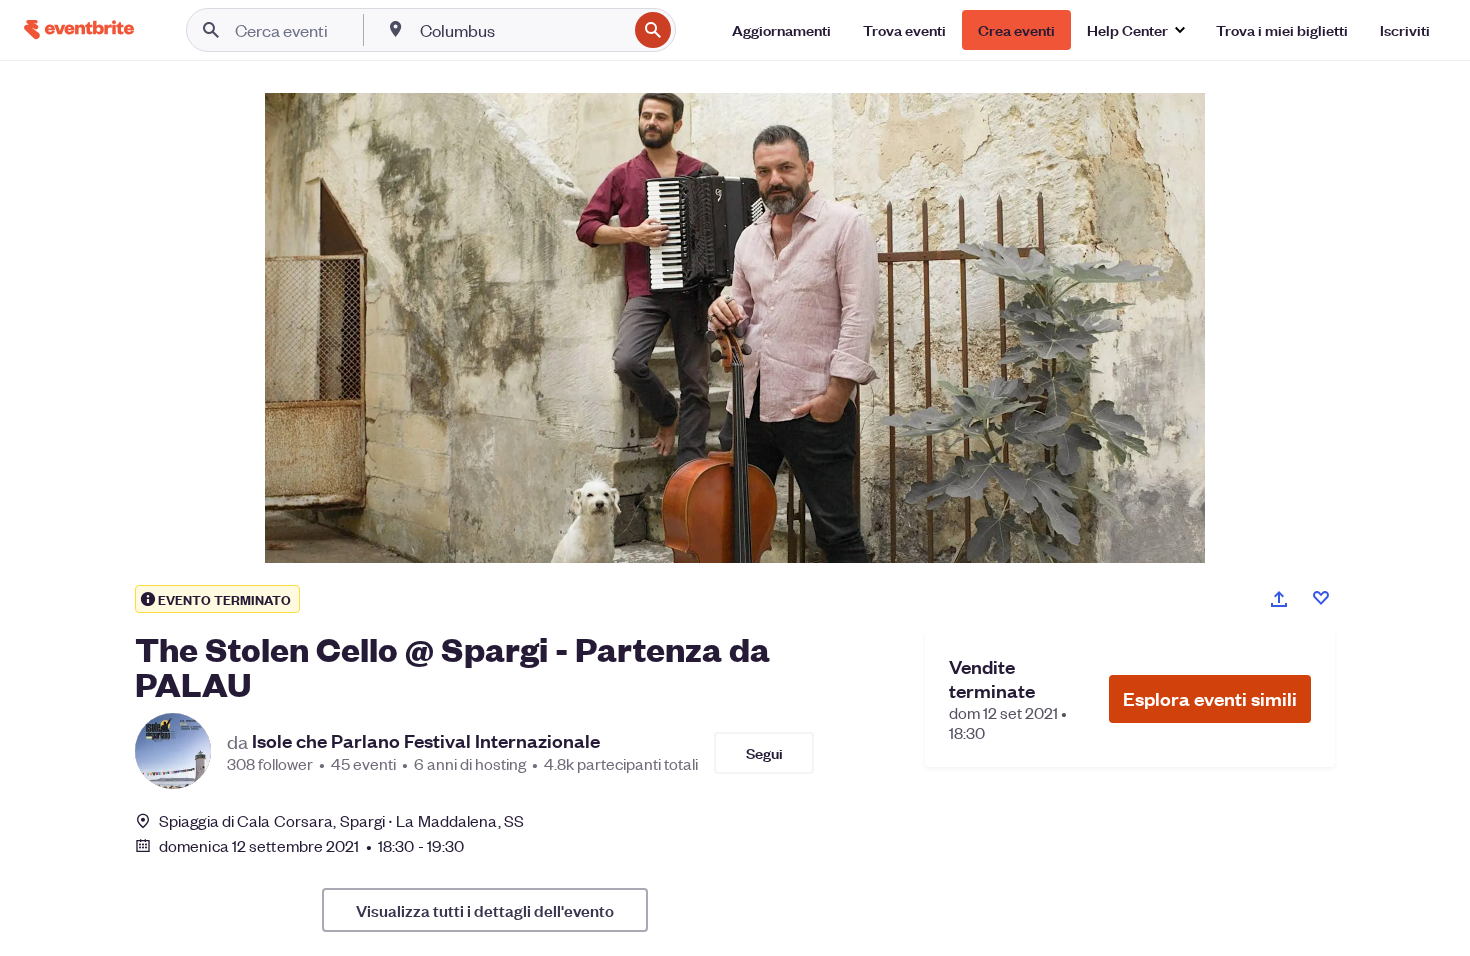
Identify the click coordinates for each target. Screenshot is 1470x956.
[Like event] (1321, 598)
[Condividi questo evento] (1279, 599)
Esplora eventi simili (1210, 698)
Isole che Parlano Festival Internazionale (426, 741)
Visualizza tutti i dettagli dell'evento (485, 910)
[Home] (79, 29)
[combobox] (521, 30)
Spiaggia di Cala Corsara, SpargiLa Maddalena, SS (341, 820)
